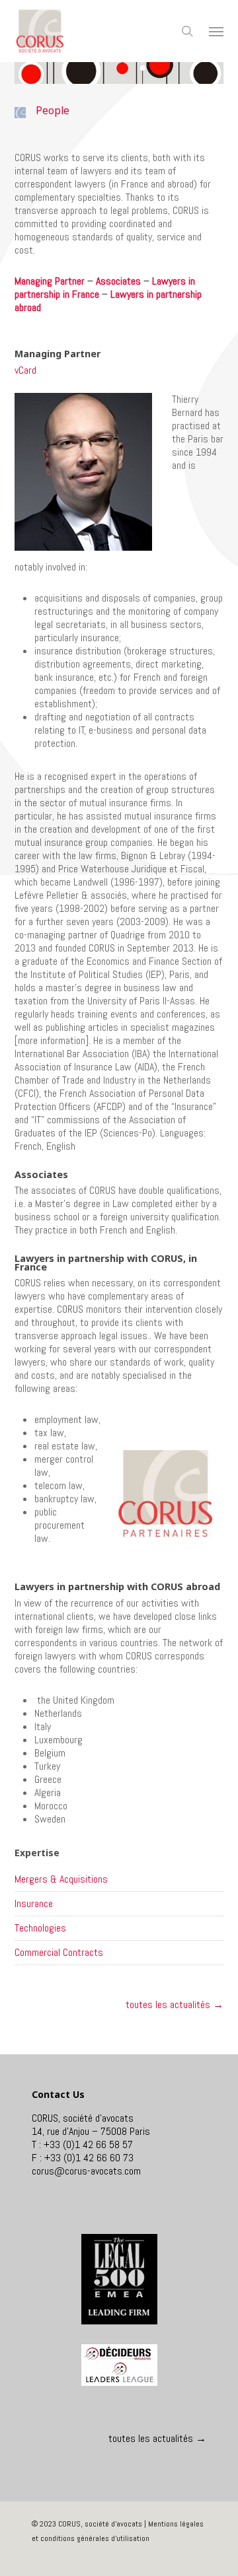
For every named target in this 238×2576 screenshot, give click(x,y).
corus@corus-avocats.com (86, 2171)
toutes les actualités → (175, 2004)
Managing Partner (50, 281)
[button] (216, 31)
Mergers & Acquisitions (61, 1879)
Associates (118, 281)
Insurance (34, 1903)
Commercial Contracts (59, 1952)
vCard (25, 370)
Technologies (40, 1928)
